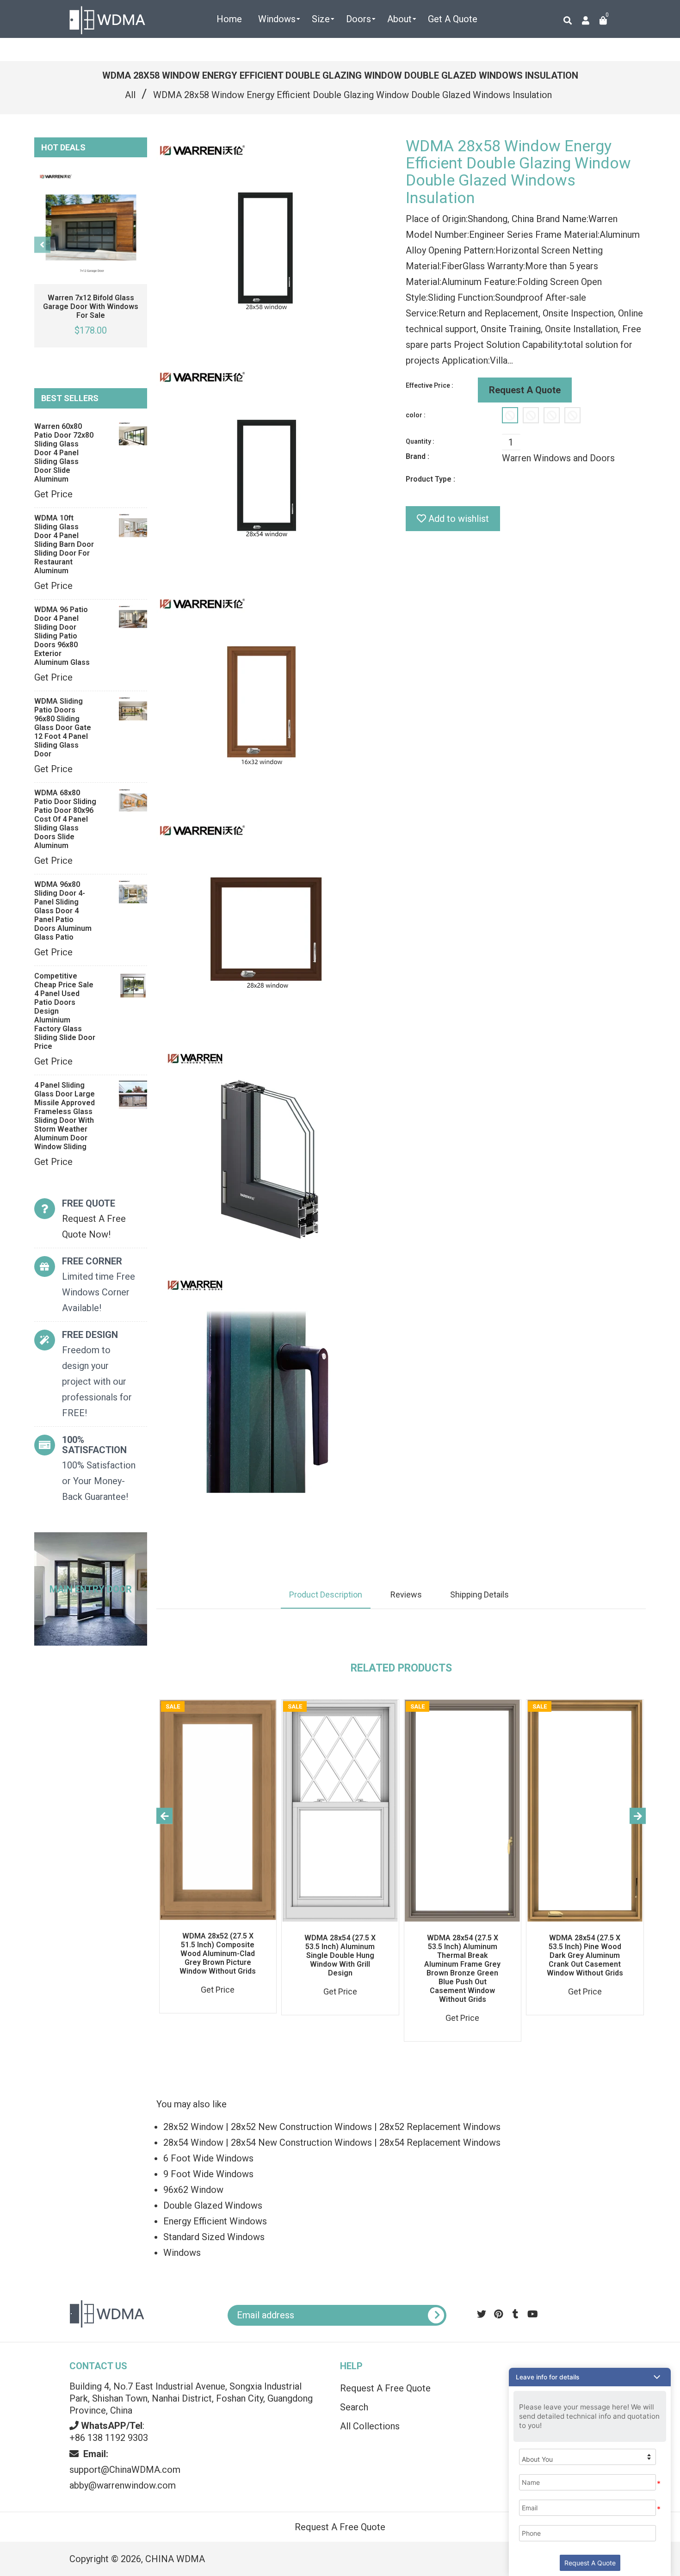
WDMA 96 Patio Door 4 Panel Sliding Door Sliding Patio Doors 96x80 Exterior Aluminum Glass (62, 636)
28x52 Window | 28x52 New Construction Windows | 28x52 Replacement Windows (332, 2127)
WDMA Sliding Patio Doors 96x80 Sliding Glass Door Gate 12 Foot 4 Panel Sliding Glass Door (63, 728)
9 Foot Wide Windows (208, 2174)
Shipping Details (479, 1595)
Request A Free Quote (385, 2388)
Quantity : (420, 441)
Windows (182, 2253)
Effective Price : (430, 385)
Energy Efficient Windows (215, 2221)
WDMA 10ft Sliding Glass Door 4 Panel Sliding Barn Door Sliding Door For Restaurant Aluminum (64, 544)
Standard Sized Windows (214, 2237)
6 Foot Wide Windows (208, 2158)
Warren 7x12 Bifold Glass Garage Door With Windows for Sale (91, 307)
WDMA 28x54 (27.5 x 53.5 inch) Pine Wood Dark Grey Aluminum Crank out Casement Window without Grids (585, 1955)
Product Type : (430, 479)
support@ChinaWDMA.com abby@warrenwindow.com (125, 2470)
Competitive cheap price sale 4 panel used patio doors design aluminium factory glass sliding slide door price (65, 1011)
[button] (590, 2377)
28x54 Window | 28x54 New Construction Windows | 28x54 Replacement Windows (332, 2143)
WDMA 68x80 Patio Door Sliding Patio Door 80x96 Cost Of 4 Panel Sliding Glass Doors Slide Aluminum (65, 819)
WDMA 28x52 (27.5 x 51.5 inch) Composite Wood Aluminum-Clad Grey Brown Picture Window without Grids (218, 1954)
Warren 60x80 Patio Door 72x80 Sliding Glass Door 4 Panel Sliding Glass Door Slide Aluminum (64, 453)
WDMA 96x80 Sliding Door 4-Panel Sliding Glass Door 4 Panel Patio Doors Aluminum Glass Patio (63, 911)
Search (354, 2407)
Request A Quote (525, 390)
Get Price (53, 494)
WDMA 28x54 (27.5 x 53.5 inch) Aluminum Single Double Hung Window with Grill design (340, 1955)
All (130, 95)
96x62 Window (193, 2190)
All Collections (370, 2426)
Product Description (326, 1595)
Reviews (406, 1595)
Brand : (417, 456)
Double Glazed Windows (213, 2205)
